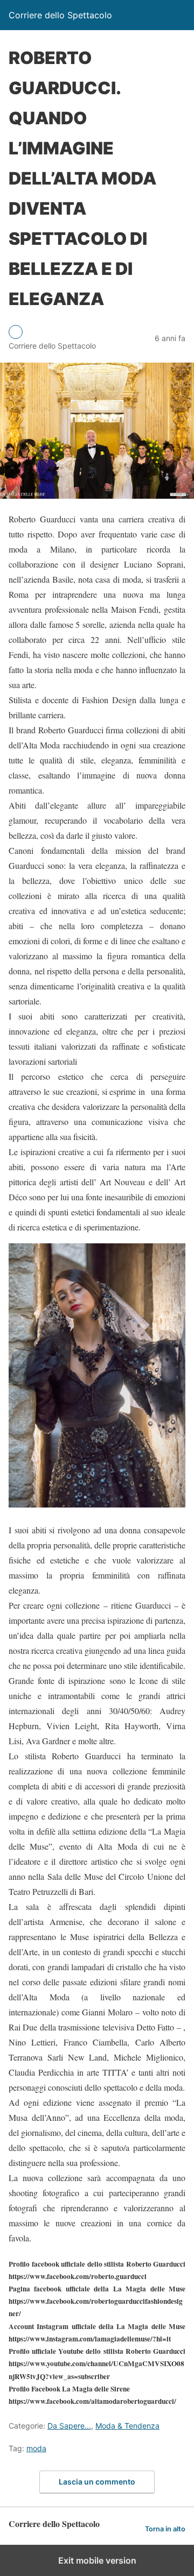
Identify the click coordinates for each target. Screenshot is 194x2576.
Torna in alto (165, 2529)
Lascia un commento (97, 2482)
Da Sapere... (69, 2426)
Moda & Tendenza (127, 2426)
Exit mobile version (97, 2560)
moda (36, 2448)
